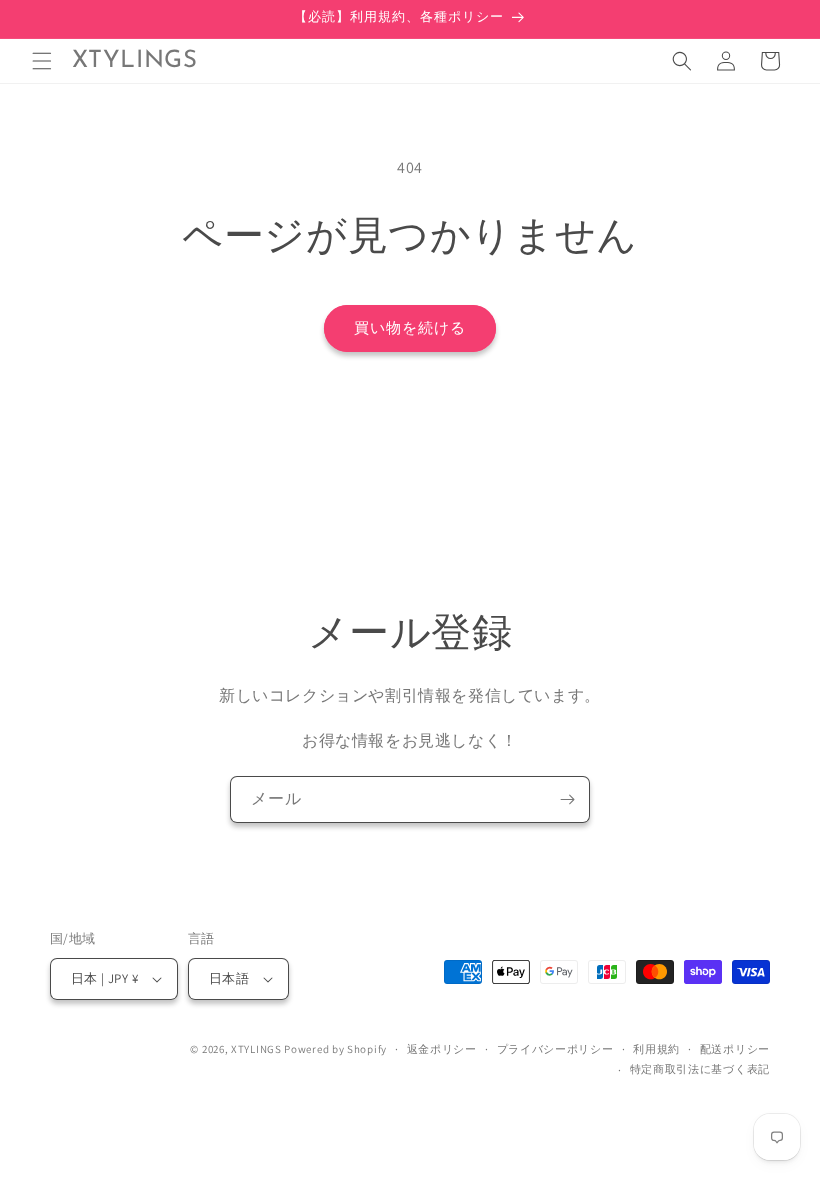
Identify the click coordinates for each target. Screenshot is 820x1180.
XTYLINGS (256, 1049)
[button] (42, 61)
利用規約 (656, 1049)
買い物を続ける (410, 327)
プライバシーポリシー (555, 1049)
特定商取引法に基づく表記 (700, 1069)
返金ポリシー (442, 1049)
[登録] (567, 799)
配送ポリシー (735, 1049)
